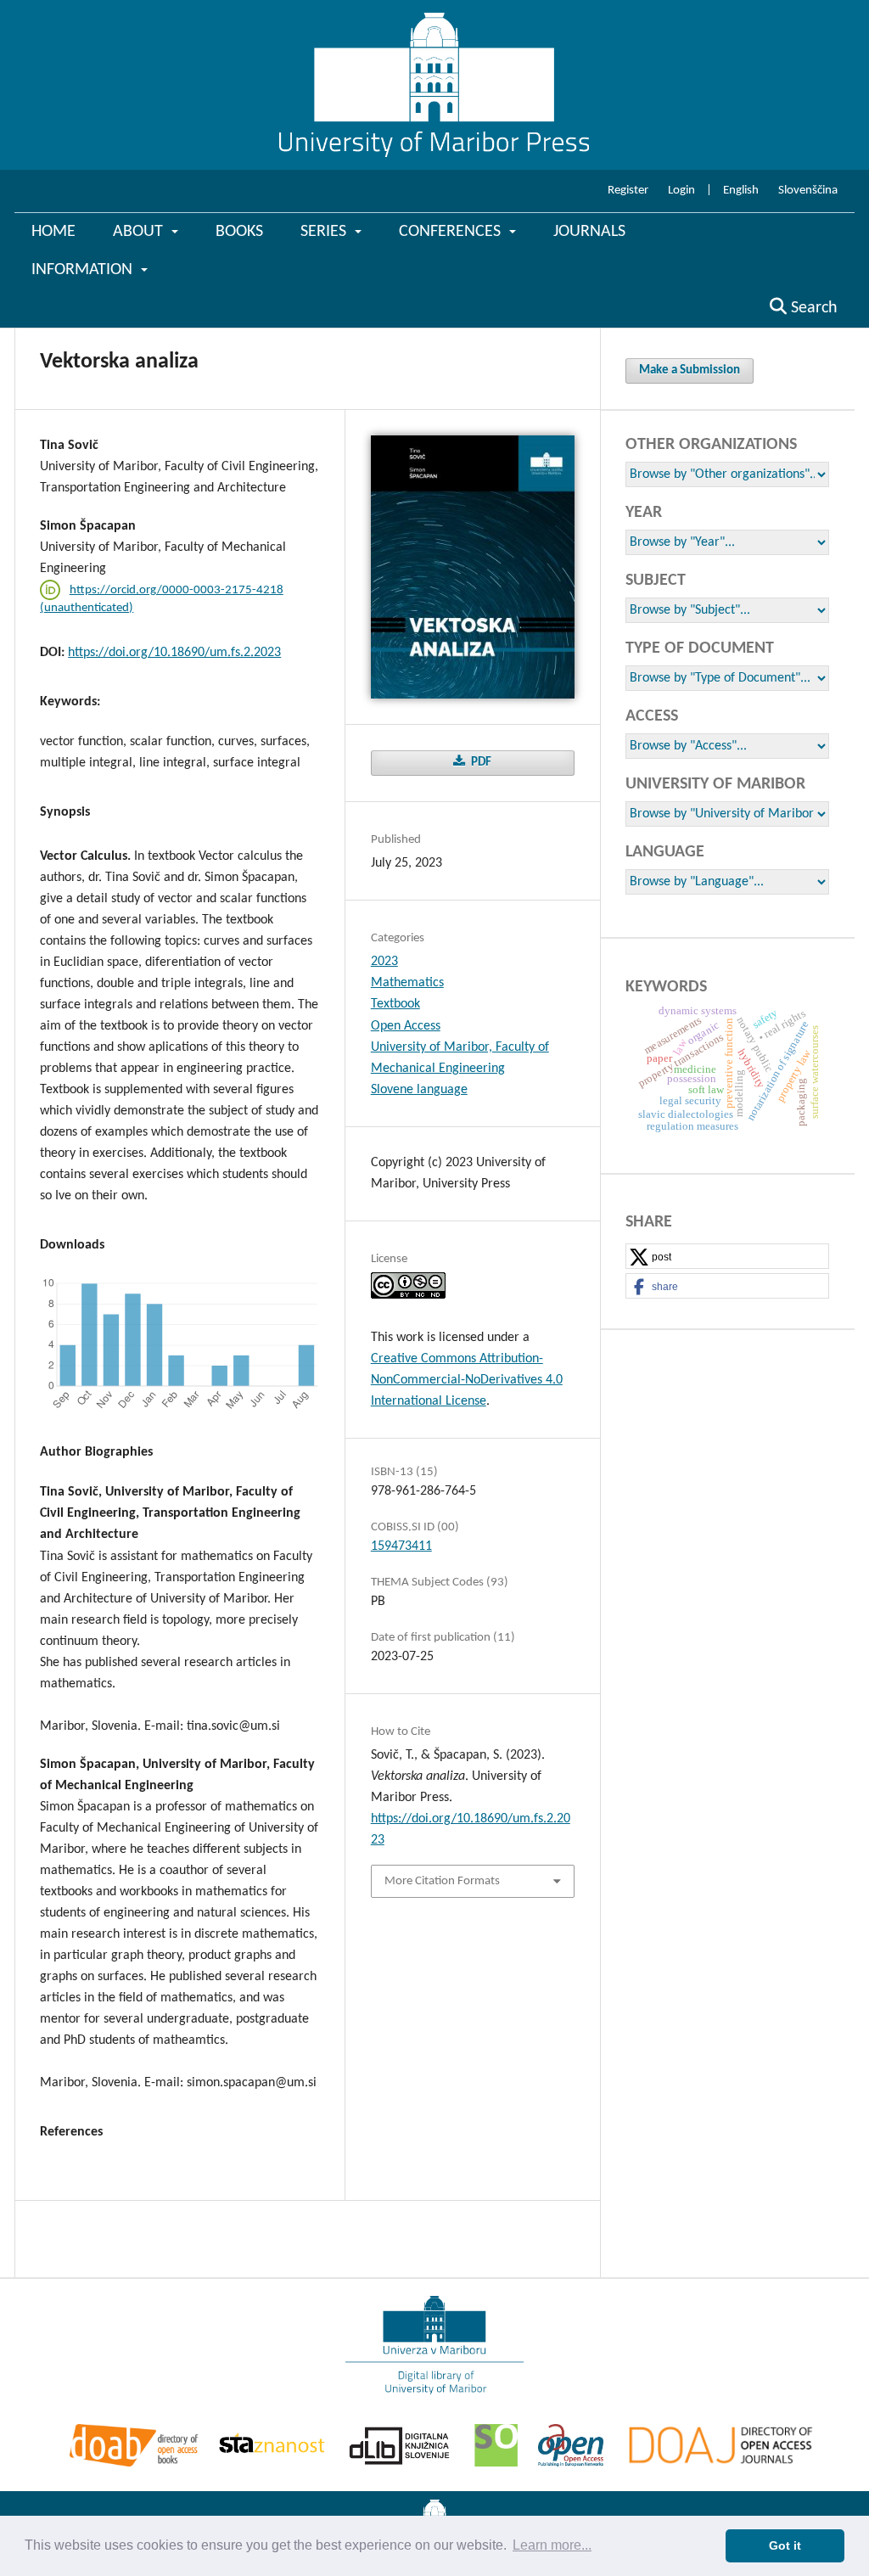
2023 (384, 962)
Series (325, 232)
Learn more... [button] (552, 2545)
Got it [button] (785, 2545)
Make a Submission (690, 370)
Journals (589, 232)
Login (681, 191)
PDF (480, 763)
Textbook (395, 1004)
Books (239, 232)
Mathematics (407, 983)
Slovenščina (808, 191)
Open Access (406, 1026)
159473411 (401, 1546)
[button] (727, 1257)
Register (628, 191)
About (140, 232)
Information (84, 270)
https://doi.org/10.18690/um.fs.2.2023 (174, 653)
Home (53, 232)
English (741, 191)
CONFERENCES (452, 232)
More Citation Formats (442, 1881)
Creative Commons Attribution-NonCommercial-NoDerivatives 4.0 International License (467, 1380)
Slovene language (419, 1090)
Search (812, 308)
